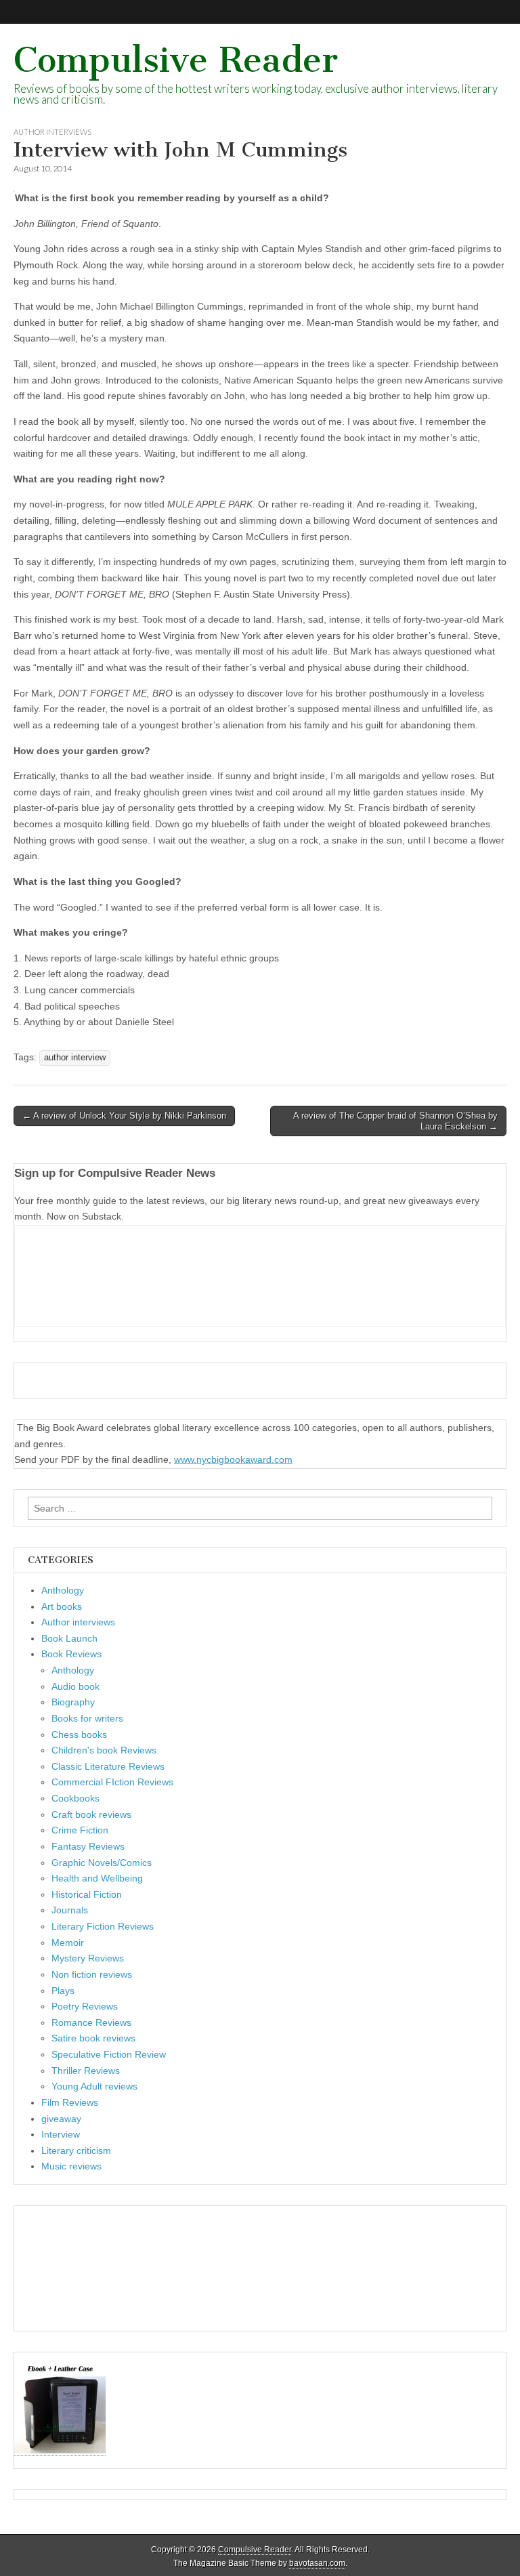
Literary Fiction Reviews (103, 1926)
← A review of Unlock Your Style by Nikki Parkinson (124, 1116)
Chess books (79, 1734)
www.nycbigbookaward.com (233, 1459)
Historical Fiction (87, 1894)
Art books (62, 1606)
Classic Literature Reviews (108, 1766)
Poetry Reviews (85, 2006)
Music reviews (71, 2166)
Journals (70, 1910)
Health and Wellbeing (97, 1878)
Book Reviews (71, 1654)
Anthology (63, 1590)
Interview (61, 2134)
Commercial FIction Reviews (112, 1782)
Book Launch (69, 1638)
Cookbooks (75, 1798)
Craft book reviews (91, 1814)
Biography (73, 1702)
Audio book (75, 1686)
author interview (75, 1058)
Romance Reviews (91, 2022)
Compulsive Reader (176, 60)
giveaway (61, 2119)
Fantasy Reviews (88, 1846)
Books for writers (87, 1718)
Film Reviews (70, 2102)
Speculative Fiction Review (109, 2054)
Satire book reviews (93, 2038)
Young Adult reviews (94, 2086)
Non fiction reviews (92, 1974)
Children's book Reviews (104, 1750)
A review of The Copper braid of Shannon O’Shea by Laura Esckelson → (395, 1121)
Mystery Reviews (88, 1958)
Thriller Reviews (86, 2071)
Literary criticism (76, 2151)
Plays (63, 1991)
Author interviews (52, 132)
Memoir (68, 1943)
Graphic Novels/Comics (102, 1863)
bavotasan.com (317, 2563)
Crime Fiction (80, 1830)
